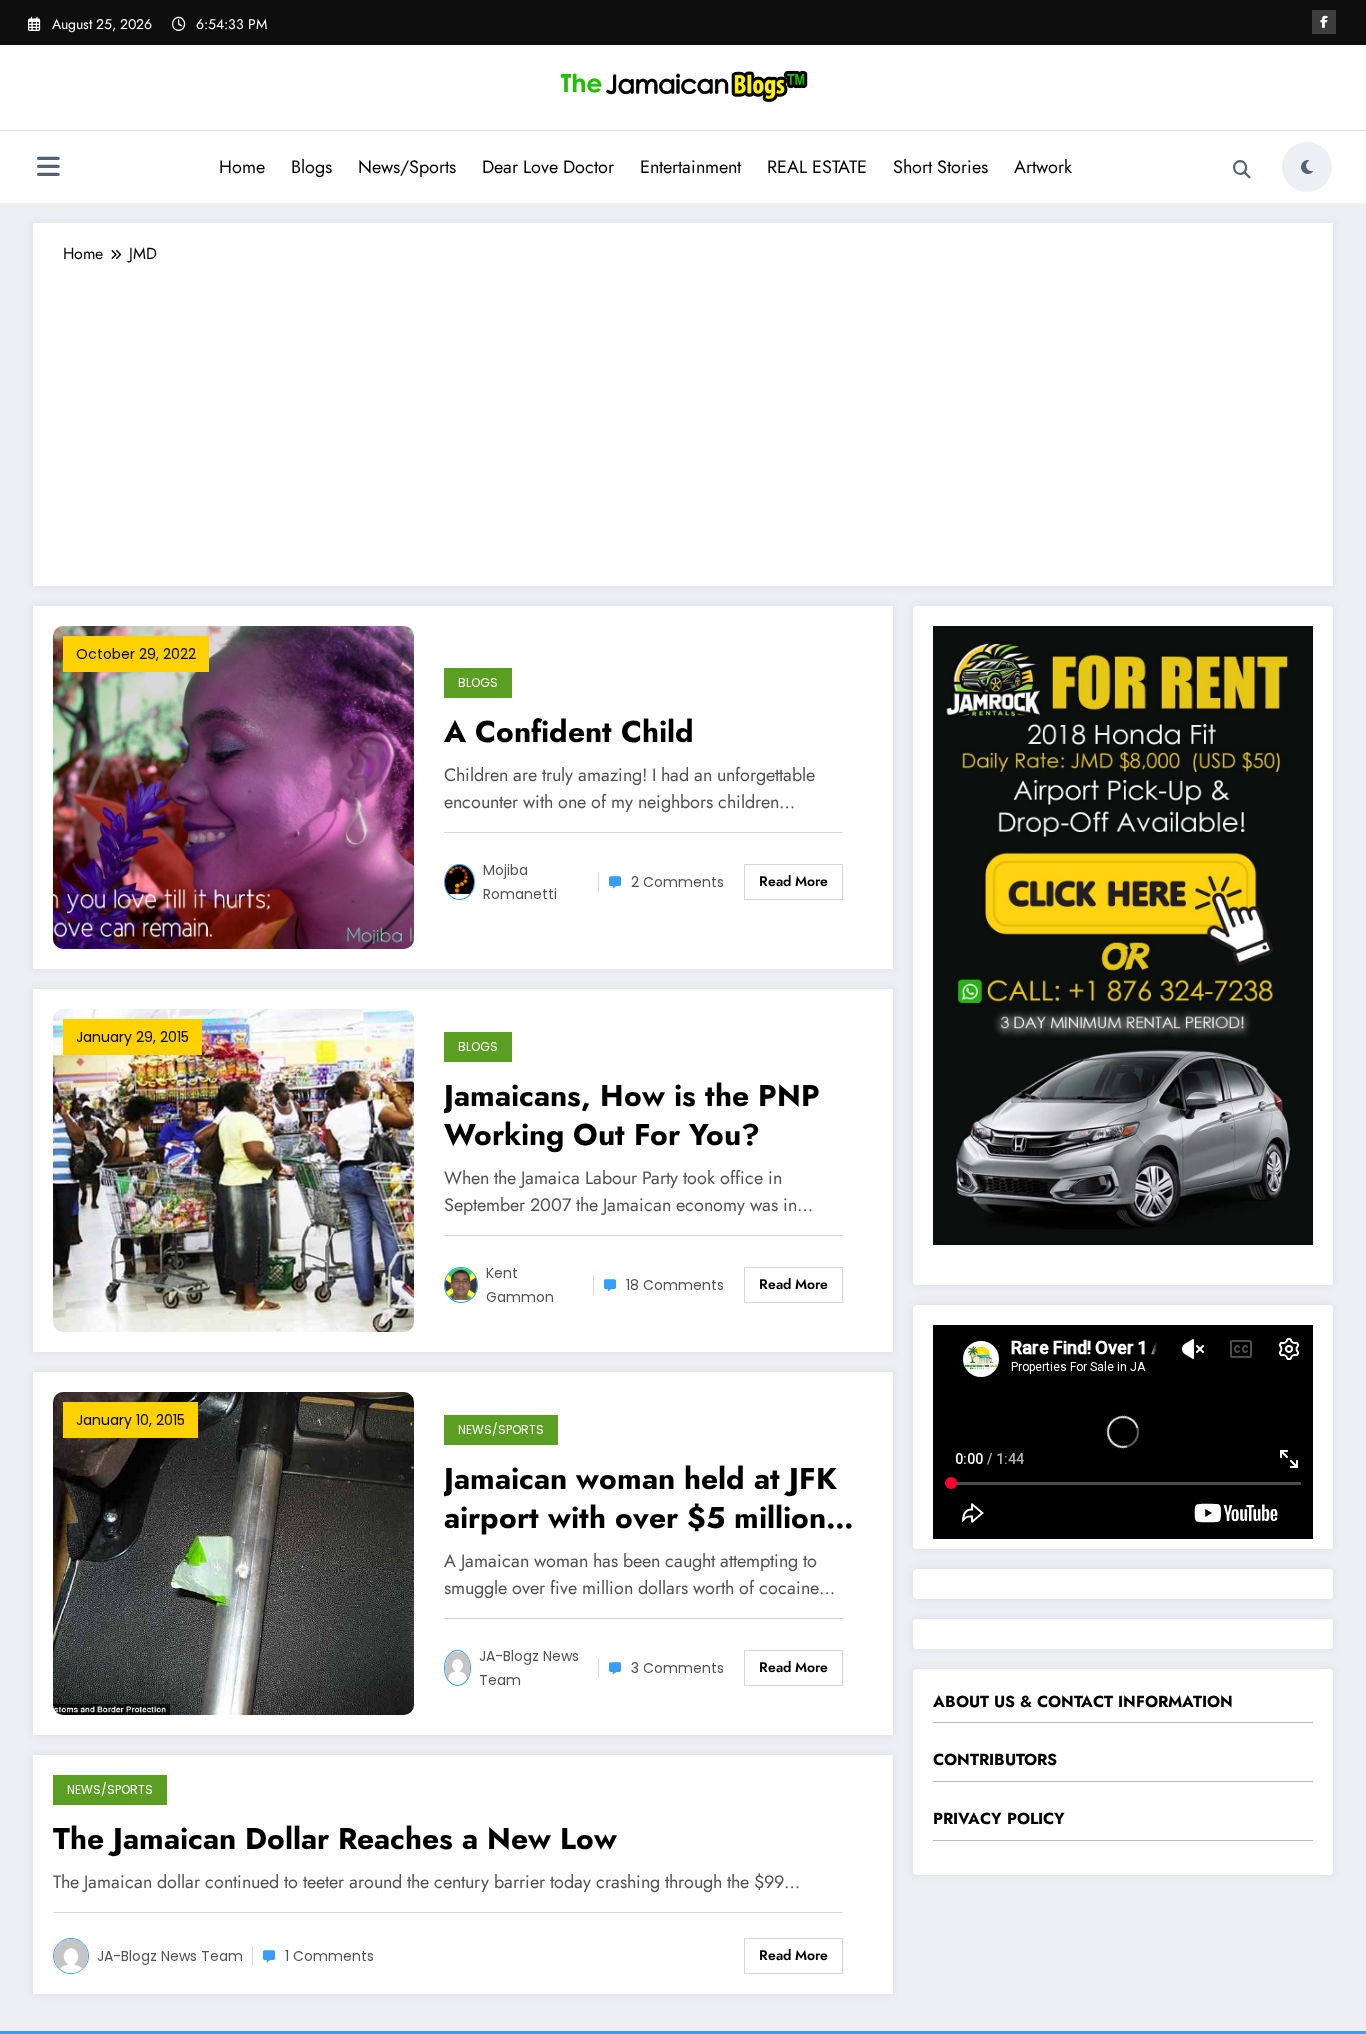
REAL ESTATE (817, 167)
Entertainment (690, 167)
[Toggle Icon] (48, 169)
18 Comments (675, 1285)
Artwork (1043, 167)
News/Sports (407, 167)
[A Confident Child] (233, 785)
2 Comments (677, 882)
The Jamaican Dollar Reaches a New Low (335, 1838)
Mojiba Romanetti (520, 882)
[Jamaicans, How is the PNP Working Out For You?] (233, 1168)
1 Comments (329, 1956)
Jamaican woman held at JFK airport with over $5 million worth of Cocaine (640, 1498)
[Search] (1242, 170)
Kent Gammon (520, 1285)
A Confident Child (569, 731)
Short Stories (940, 167)
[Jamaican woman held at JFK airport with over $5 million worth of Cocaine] (233, 1551)
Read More (793, 881)
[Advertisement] (683, 416)
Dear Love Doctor (548, 167)
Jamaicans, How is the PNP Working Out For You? (632, 1115)
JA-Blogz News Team (529, 1668)
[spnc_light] (1307, 167)
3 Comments (677, 1668)
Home (242, 167)
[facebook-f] (1324, 22)
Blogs (311, 167)
